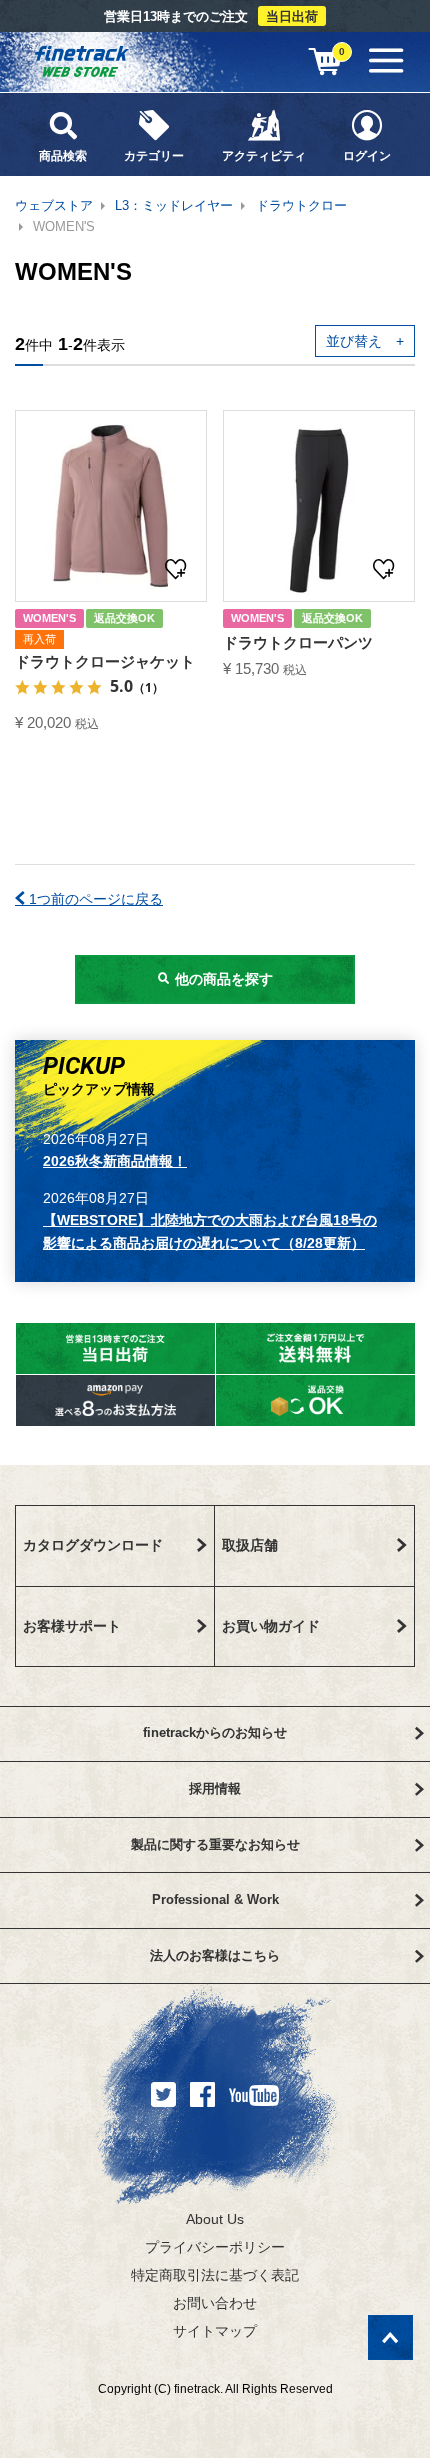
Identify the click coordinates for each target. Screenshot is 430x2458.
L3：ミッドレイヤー (174, 205)
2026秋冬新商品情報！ (115, 1161)
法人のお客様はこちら (215, 1955)
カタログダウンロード (93, 1545)
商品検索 (63, 156)
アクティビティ (264, 156)
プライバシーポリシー (215, 2247)
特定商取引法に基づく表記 (215, 2275)
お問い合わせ (215, 2303)
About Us (215, 2219)
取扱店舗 (250, 1545)
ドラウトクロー (301, 205)
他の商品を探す (222, 979)
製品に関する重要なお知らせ (215, 1844)
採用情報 (215, 1788)
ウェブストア (54, 205)
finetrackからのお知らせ (215, 1732)
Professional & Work (215, 1899)
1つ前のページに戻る (94, 899)
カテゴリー (154, 156)
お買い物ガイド (271, 1626)
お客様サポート (72, 1626)
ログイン (367, 156)
